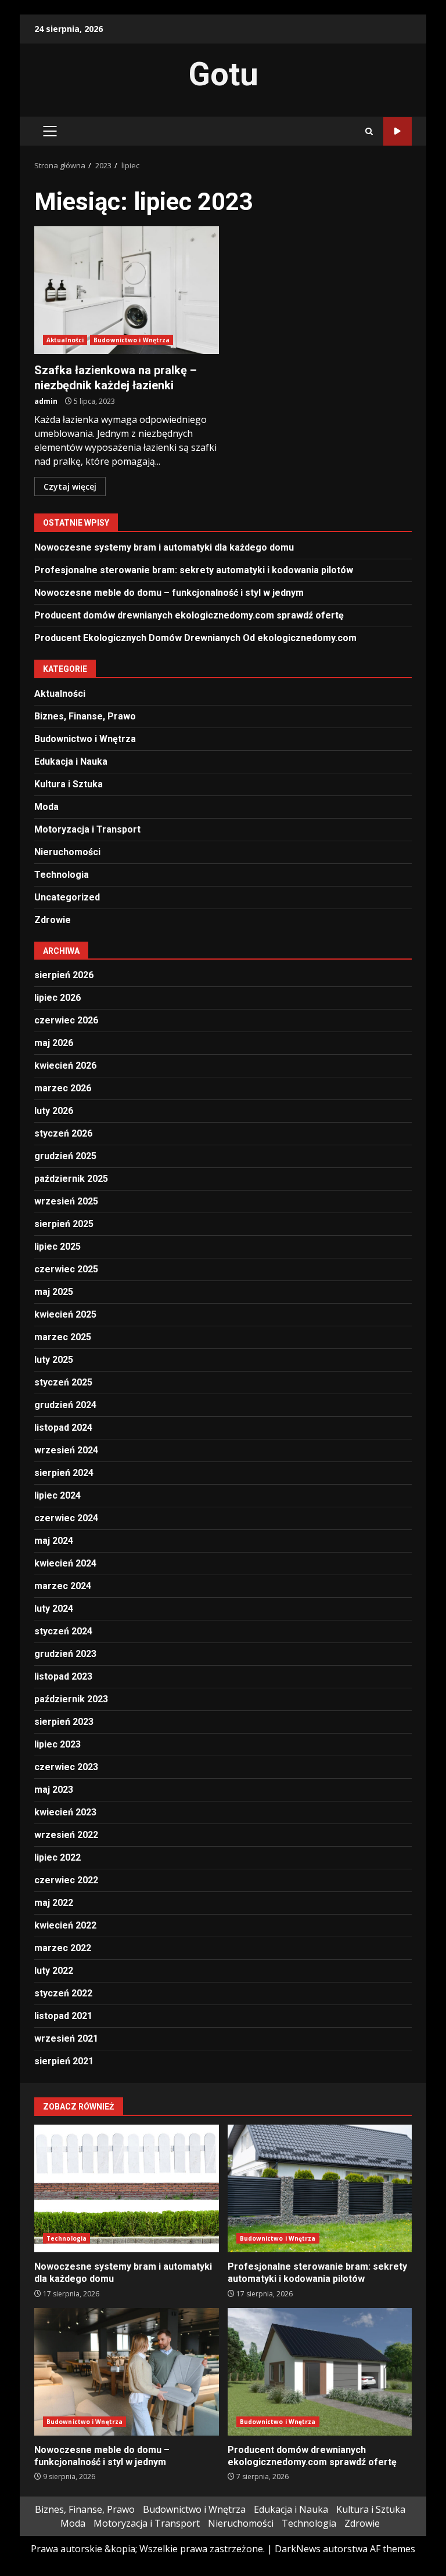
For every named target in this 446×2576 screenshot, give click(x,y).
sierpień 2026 (64, 975)
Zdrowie (53, 920)
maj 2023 (54, 1790)
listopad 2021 (63, 2016)
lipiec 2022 (57, 1857)
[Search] (369, 131)
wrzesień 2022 (66, 1835)
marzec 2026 (63, 1088)
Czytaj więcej (70, 486)
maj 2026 (54, 1043)
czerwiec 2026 (66, 1020)
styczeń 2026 (63, 1133)
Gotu (223, 74)
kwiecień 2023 (65, 1812)
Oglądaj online (398, 131)
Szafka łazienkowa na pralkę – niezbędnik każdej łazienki (127, 290)
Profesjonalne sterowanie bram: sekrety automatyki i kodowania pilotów (194, 570)
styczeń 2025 (63, 1382)
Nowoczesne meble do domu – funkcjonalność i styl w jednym (169, 593)
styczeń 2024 (63, 1631)
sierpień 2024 (64, 1473)
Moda (46, 807)
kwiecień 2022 (65, 1925)
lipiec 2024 (57, 1495)
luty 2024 (54, 1609)
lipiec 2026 (57, 998)
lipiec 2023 (57, 1744)
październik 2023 (71, 1699)
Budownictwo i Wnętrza (132, 340)
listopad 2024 (63, 1428)
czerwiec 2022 (66, 1880)
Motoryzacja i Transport (87, 829)
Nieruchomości (67, 852)
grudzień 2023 (65, 1654)
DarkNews (298, 2549)
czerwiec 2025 (66, 1269)
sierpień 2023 (64, 1722)
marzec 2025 (63, 1337)
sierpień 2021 (64, 2061)
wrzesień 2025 (66, 1201)
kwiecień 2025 (65, 1314)
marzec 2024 (63, 1586)
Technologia (62, 875)
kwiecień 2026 (65, 1066)
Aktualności (65, 340)
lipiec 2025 (57, 1247)
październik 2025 (71, 1179)
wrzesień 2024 (66, 1450)
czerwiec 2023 (66, 1767)
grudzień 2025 (65, 1156)
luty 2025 (54, 1360)
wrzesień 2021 (66, 2038)
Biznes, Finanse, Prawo (85, 716)
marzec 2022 (63, 1948)
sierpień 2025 (64, 1224)
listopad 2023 (63, 1676)
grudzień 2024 (65, 1405)
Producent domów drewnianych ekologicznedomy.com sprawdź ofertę (189, 615)
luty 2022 (54, 1971)
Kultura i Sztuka (69, 784)
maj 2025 (54, 1292)
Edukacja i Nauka (71, 761)
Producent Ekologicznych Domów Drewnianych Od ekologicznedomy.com (195, 638)
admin (46, 401)
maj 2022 (54, 1903)
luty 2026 (54, 1111)
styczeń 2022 (63, 1993)
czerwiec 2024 (66, 1518)
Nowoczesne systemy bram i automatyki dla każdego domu (164, 547)
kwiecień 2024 (65, 1563)
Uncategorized (67, 897)
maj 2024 (54, 1541)
